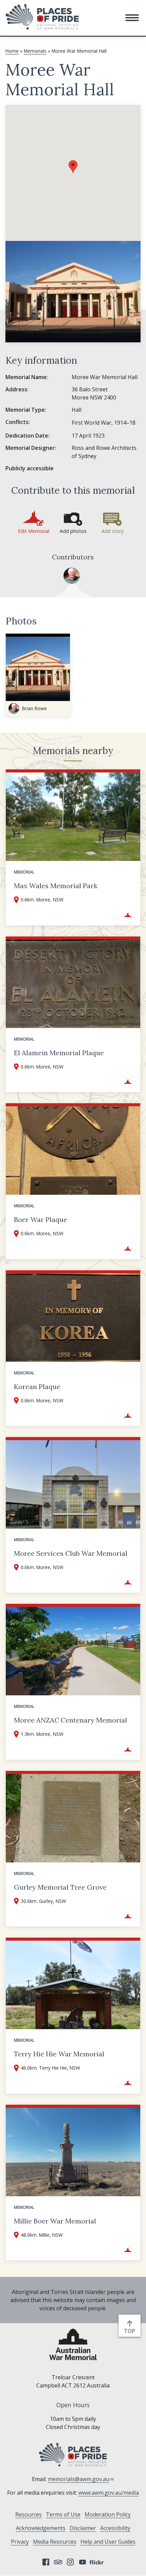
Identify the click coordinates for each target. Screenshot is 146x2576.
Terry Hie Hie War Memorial (59, 2054)
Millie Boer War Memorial (55, 2221)
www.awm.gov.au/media (109, 2493)
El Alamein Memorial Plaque (59, 1053)
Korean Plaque (37, 1387)
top (131, 2331)
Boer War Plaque (41, 1219)
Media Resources (55, 2542)
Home (12, 51)
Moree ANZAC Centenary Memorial (70, 1720)
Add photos (73, 531)
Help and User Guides (108, 2542)
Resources (29, 2514)
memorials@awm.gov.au (79, 2479)
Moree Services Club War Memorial (71, 1553)
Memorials (35, 51)
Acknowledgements (41, 2528)
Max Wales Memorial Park (56, 886)
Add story (113, 531)
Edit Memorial (34, 531)
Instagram (70, 2562)
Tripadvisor (58, 2562)
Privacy (20, 2542)
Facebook (46, 2562)
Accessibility (115, 2528)
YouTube (83, 2562)
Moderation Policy (108, 2514)
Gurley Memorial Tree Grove (60, 1887)
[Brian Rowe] (72, 576)
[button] (132, 18)
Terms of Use (63, 2514)
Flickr (97, 2562)
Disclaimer (83, 2528)
